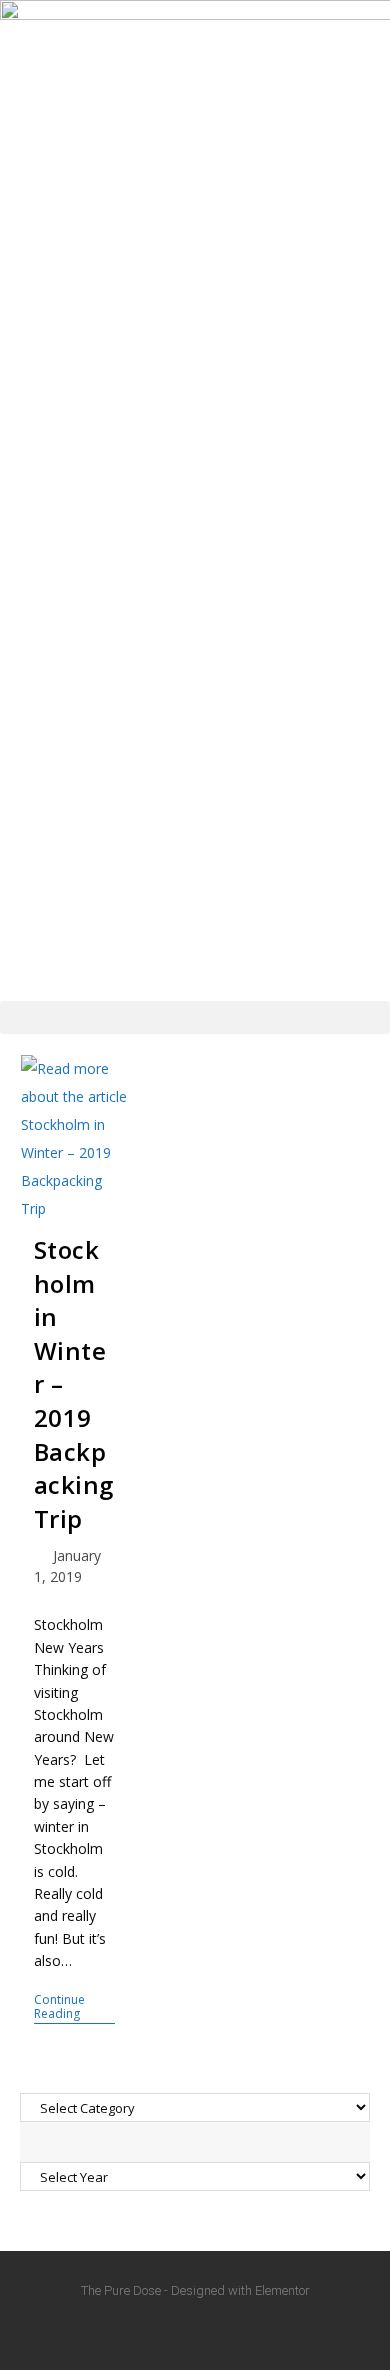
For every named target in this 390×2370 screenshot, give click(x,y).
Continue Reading (74, 2007)
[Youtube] (195, 2330)
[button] (195, 1017)
